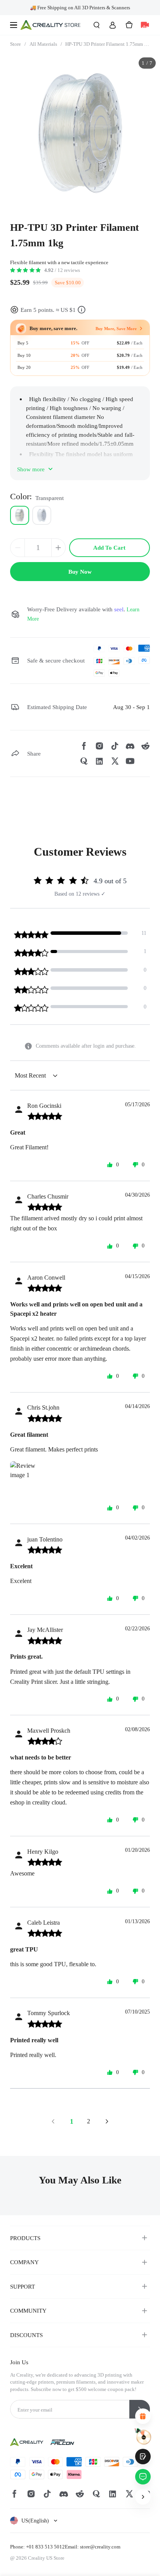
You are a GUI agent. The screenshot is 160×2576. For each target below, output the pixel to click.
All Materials (46, 44)
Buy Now (80, 572)
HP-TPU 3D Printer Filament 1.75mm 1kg (107, 44)
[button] (34, 2521)
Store (18, 44)
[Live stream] (145, 25)
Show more (31, 469)
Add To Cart (109, 548)
